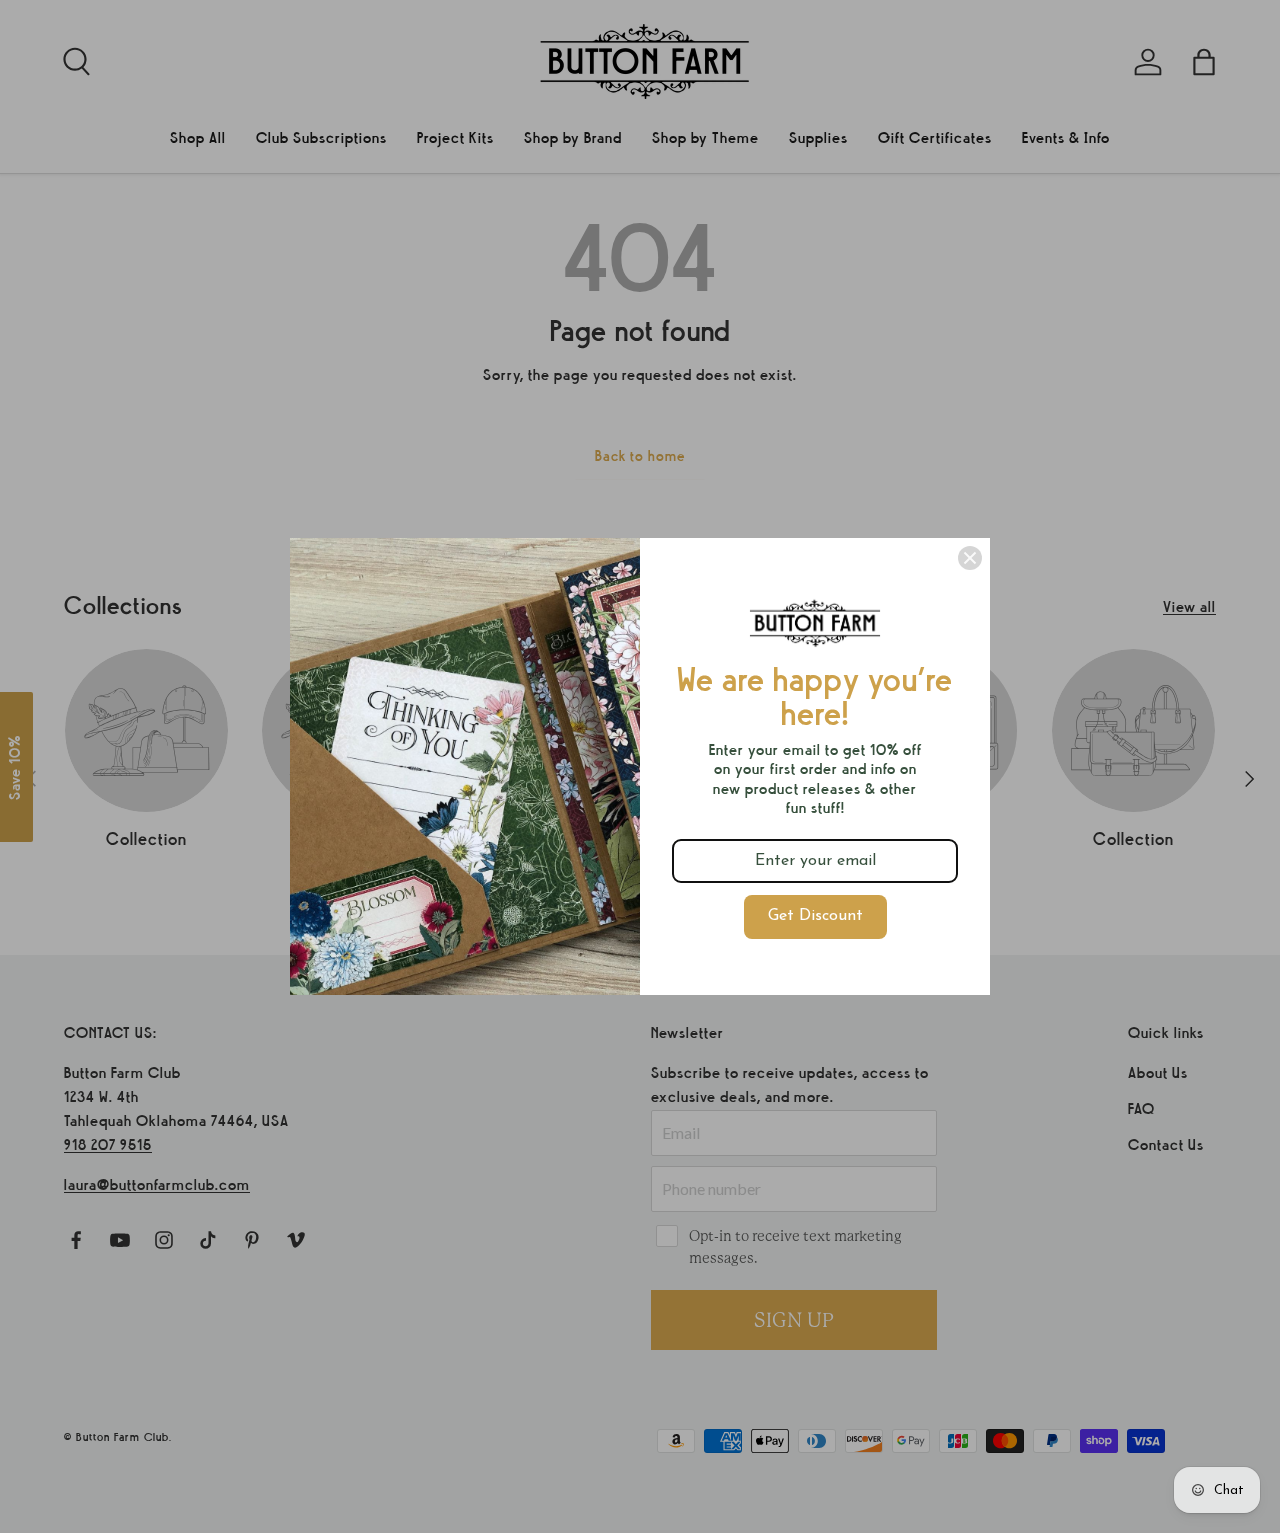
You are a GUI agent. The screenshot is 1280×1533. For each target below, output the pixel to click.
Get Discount (815, 916)
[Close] (970, 558)
